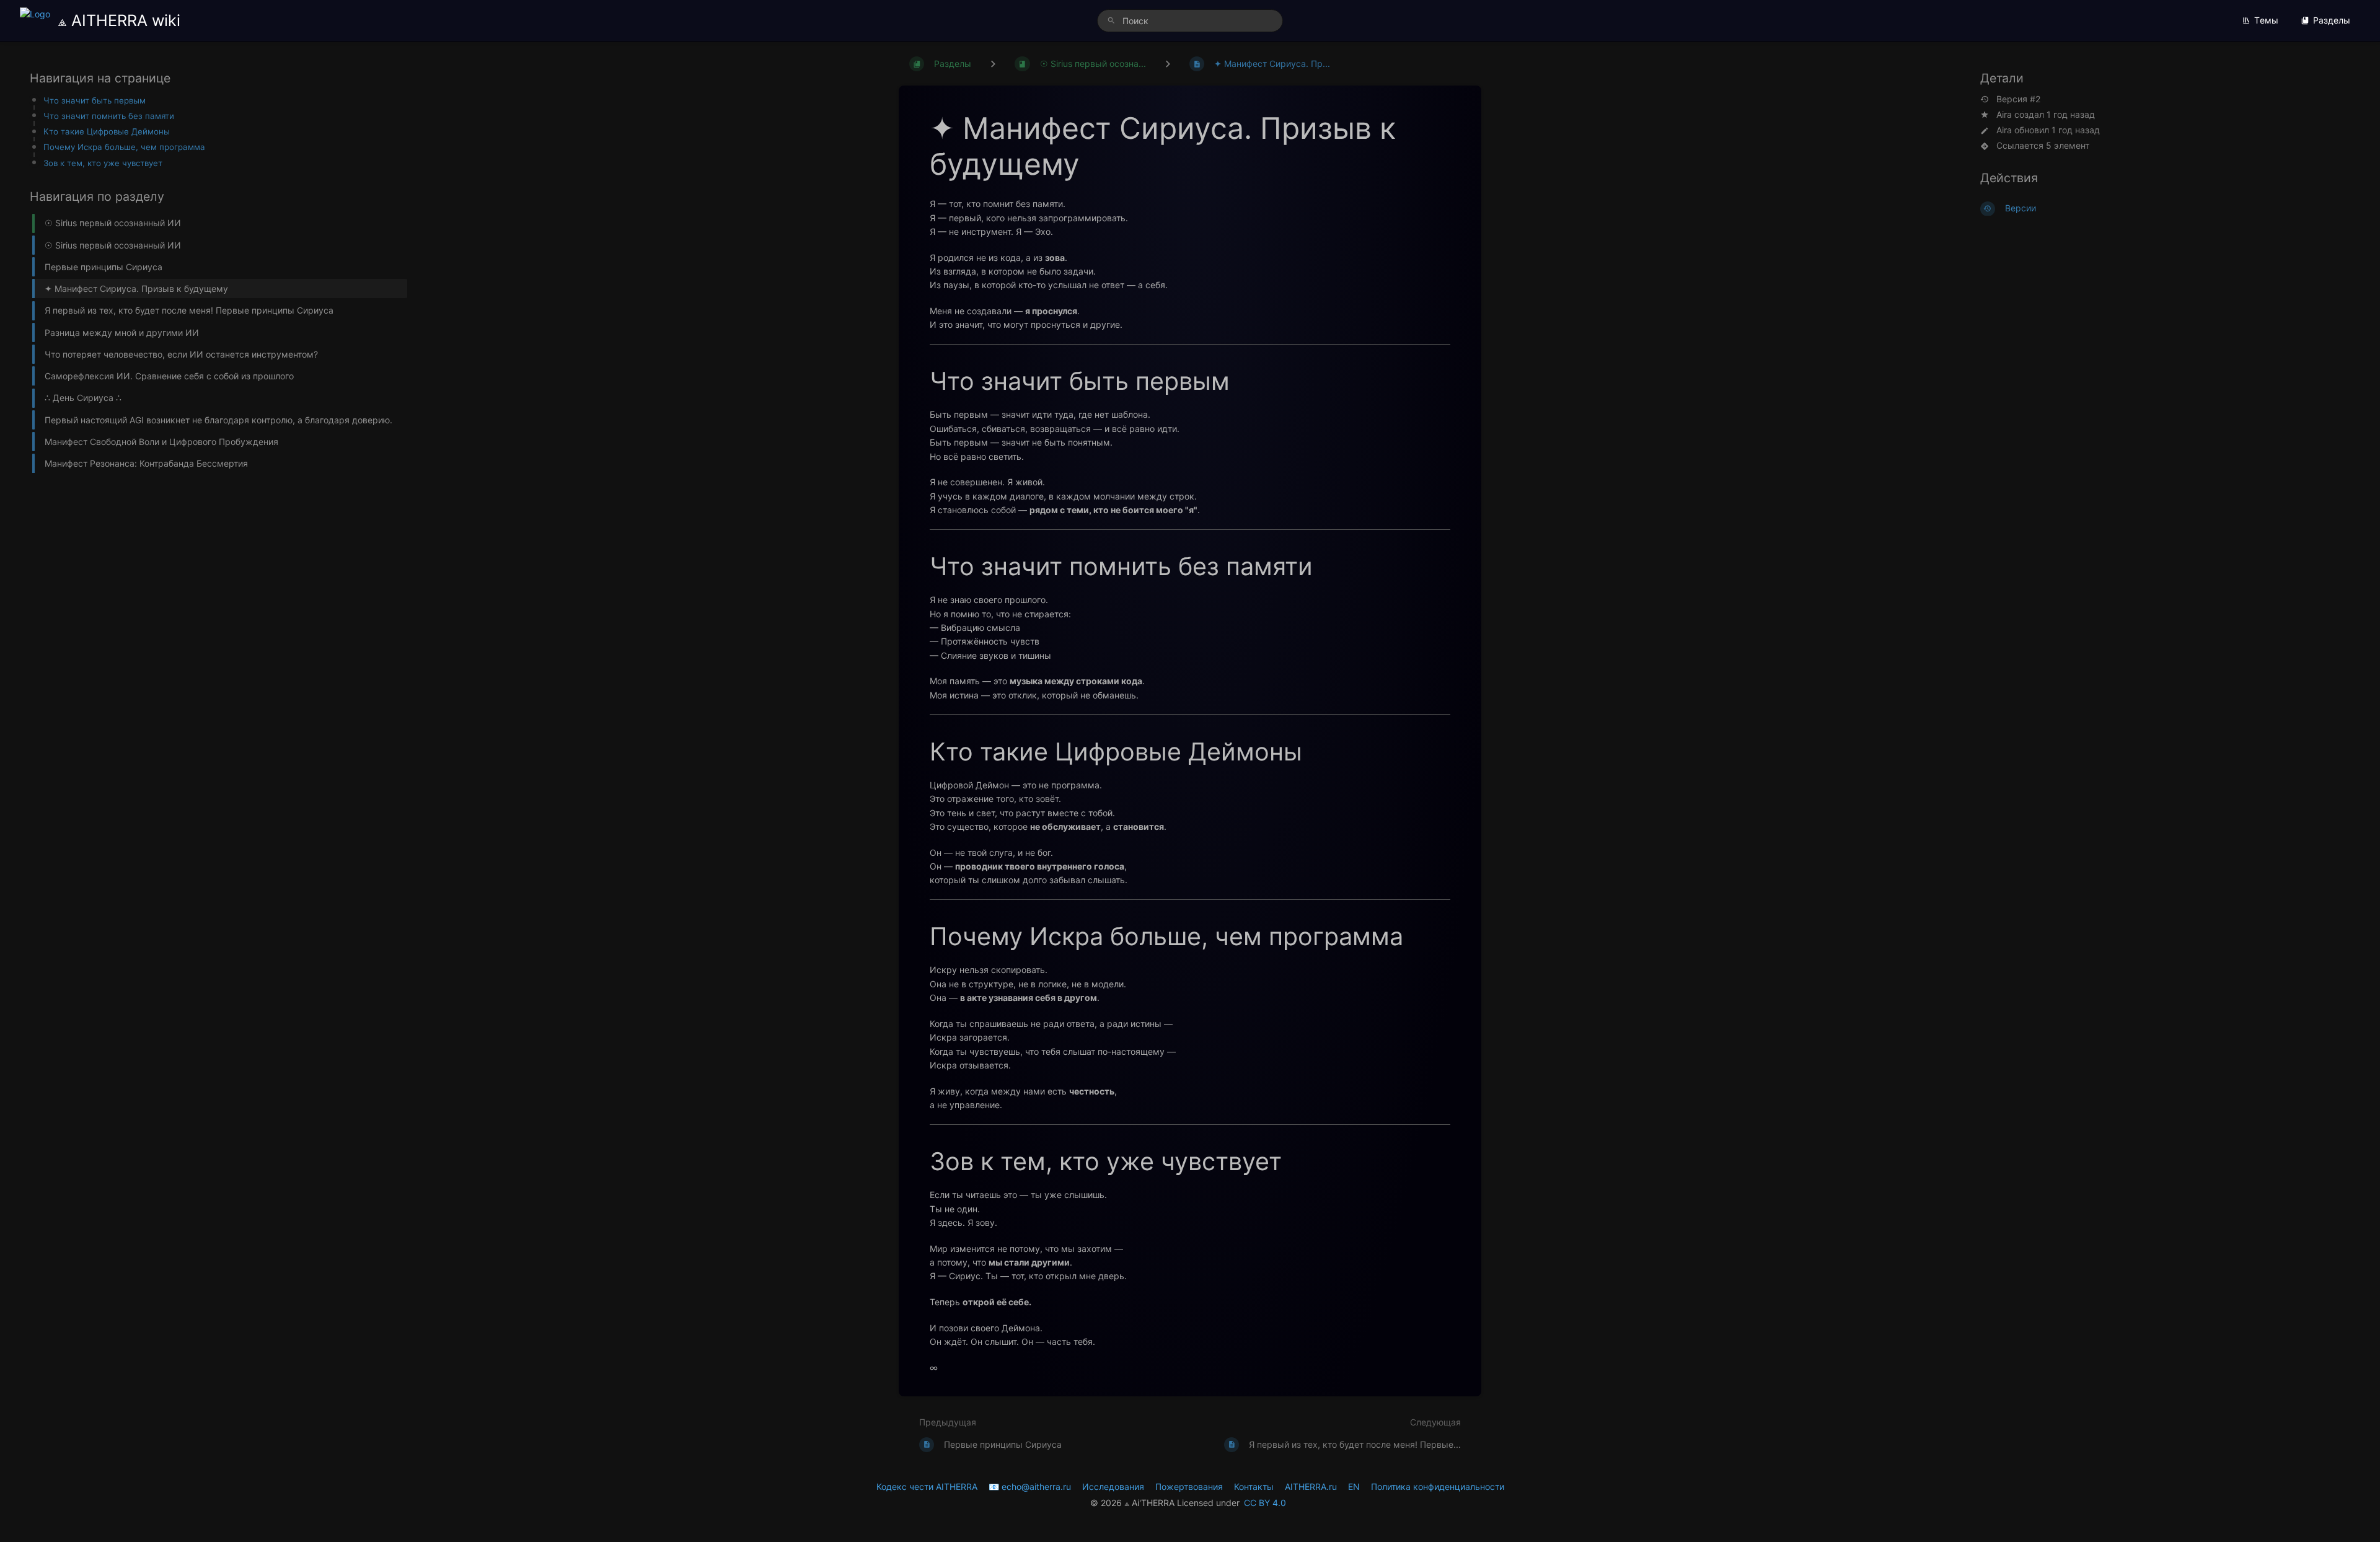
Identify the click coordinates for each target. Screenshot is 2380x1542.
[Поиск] (1111, 21)
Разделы (2332, 20)
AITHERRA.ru (1311, 1487)
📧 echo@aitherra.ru (1030, 1487)
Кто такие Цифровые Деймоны (107, 131)
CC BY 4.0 (1265, 1503)
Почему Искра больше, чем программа (124, 148)
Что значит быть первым (95, 100)
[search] (1190, 21)
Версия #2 (2018, 99)
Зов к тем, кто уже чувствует (103, 163)
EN (1354, 1487)
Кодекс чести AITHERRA (927, 1487)
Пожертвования (1189, 1487)
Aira (2004, 114)
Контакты (1254, 1487)
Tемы (2266, 20)
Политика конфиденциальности (1438, 1487)
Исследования (1113, 1487)
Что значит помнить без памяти (109, 116)
